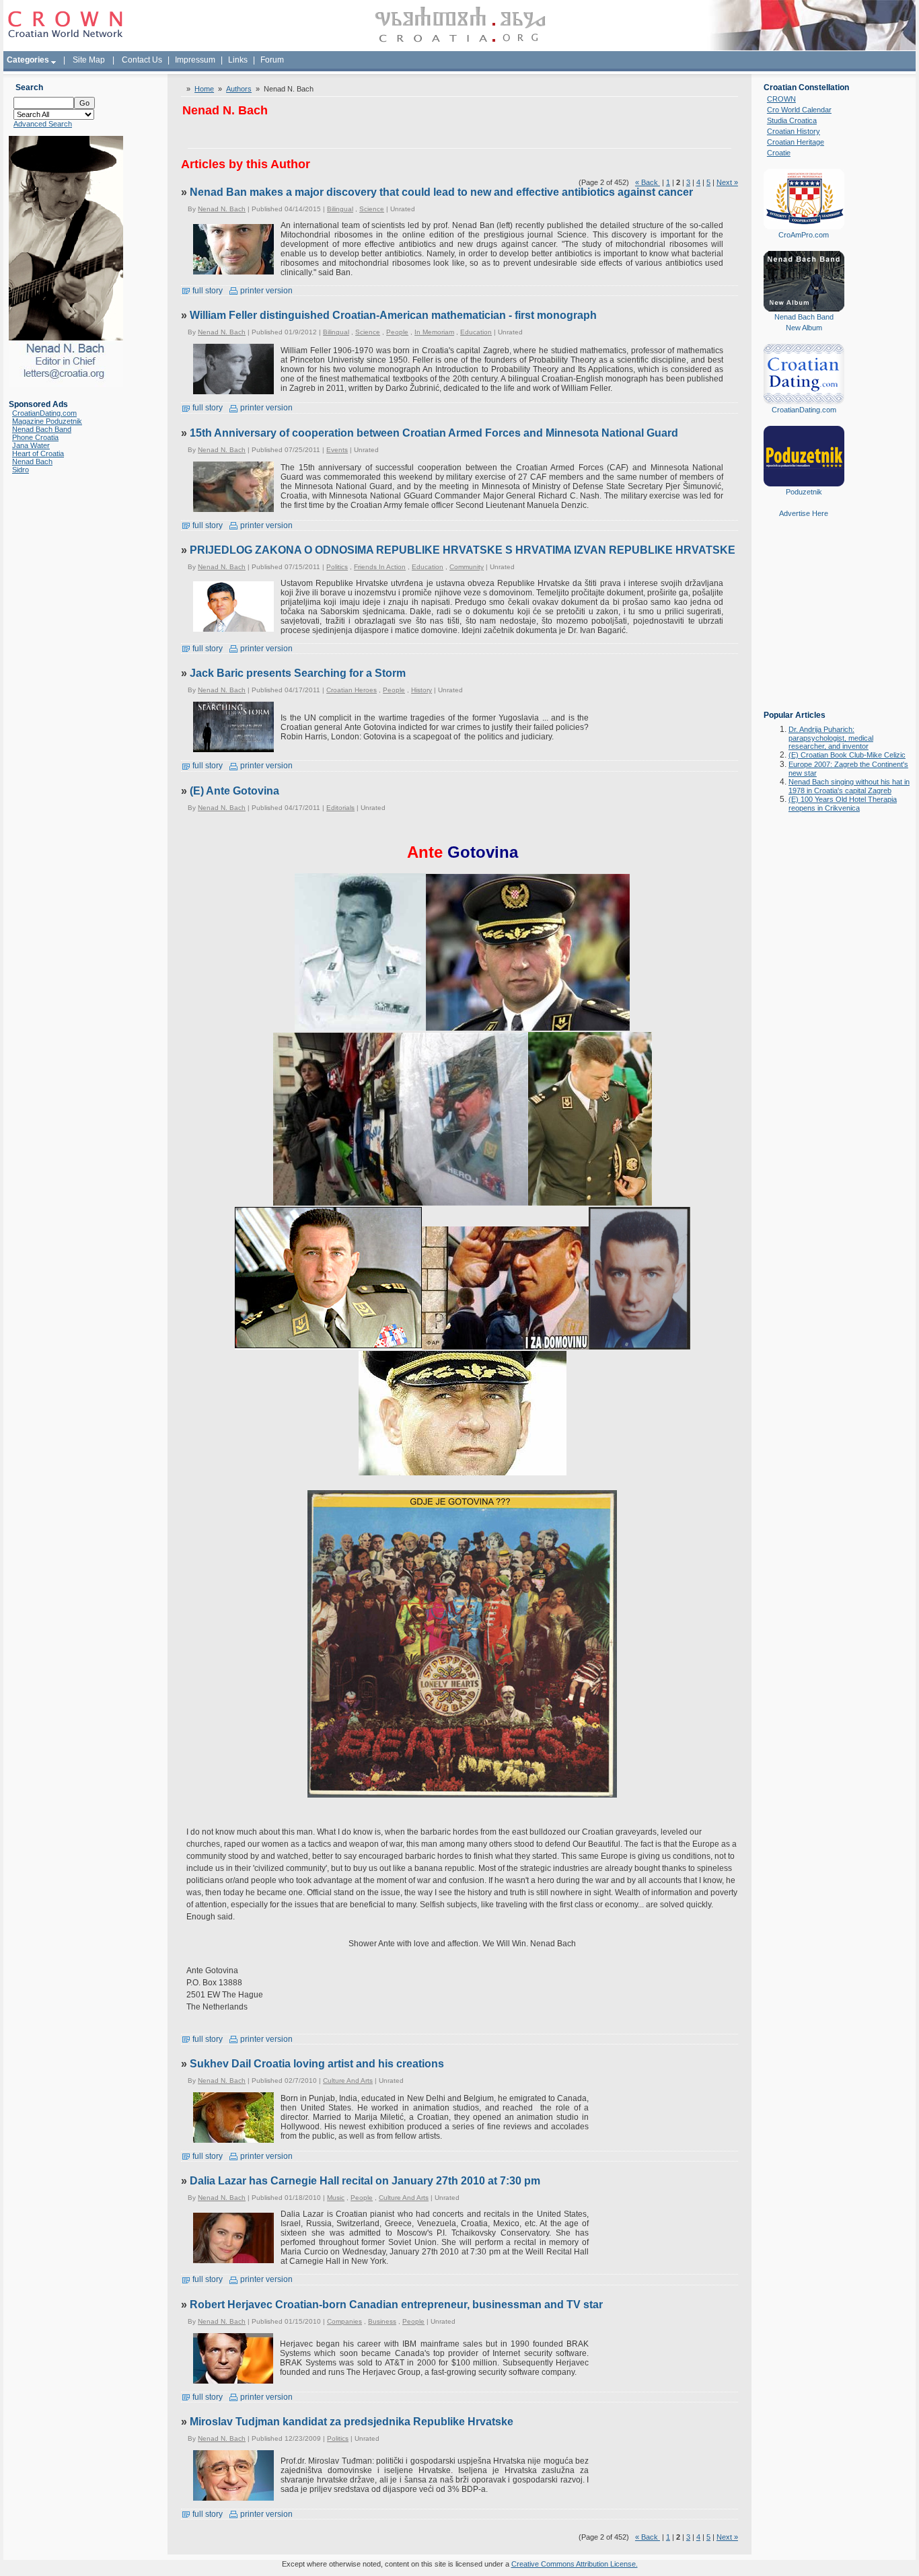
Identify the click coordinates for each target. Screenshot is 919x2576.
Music (336, 2198)
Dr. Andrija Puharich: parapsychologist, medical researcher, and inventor (831, 738)
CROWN (781, 99)
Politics (337, 567)
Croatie (779, 153)
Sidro (21, 470)
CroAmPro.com (804, 235)
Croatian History (794, 131)
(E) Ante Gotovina (234, 791)
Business (382, 2321)
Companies (344, 2321)
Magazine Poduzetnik (47, 421)
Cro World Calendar (799, 110)
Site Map (89, 60)
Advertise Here (804, 513)
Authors (239, 89)
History (421, 690)
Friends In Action (380, 567)
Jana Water (31, 445)
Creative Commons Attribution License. (575, 2564)
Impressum (195, 60)
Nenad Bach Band (42, 429)
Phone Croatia (35, 437)
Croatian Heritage (796, 142)
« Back (648, 182)
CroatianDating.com (44, 413)
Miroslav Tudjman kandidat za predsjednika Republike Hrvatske (352, 2422)
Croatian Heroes (352, 690)
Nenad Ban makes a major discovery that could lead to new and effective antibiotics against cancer (441, 192)
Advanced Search (43, 124)
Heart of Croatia (38, 453)
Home (204, 89)
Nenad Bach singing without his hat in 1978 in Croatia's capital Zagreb (849, 786)
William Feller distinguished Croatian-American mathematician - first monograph (393, 315)
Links (238, 60)
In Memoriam (434, 332)
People (397, 332)
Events (337, 450)
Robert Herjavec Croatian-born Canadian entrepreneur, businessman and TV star (396, 2305)
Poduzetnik (804, 492)
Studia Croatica (792, 120)
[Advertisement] (804, 624)
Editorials (340, 808)
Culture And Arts (348, 2081)
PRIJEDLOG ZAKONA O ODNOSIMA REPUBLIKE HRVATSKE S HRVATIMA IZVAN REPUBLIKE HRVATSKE (463, 550)
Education (476, 332)
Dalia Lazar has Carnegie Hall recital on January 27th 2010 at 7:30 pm (365, 2181)
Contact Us (142, 60)
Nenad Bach (32, 462)
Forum (272, 60)
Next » (727, 182)
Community (467, 567)
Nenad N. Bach (222, 209)
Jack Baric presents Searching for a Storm (298, 673)
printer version (265, 291)
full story (207, 291)
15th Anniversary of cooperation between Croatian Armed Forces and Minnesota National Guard (434, 433)
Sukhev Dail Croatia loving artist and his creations (317, 2064)
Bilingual (340, 209)
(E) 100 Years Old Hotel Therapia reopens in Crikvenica (843, 804)
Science (372, 209)
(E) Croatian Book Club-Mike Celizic (847, 755)
